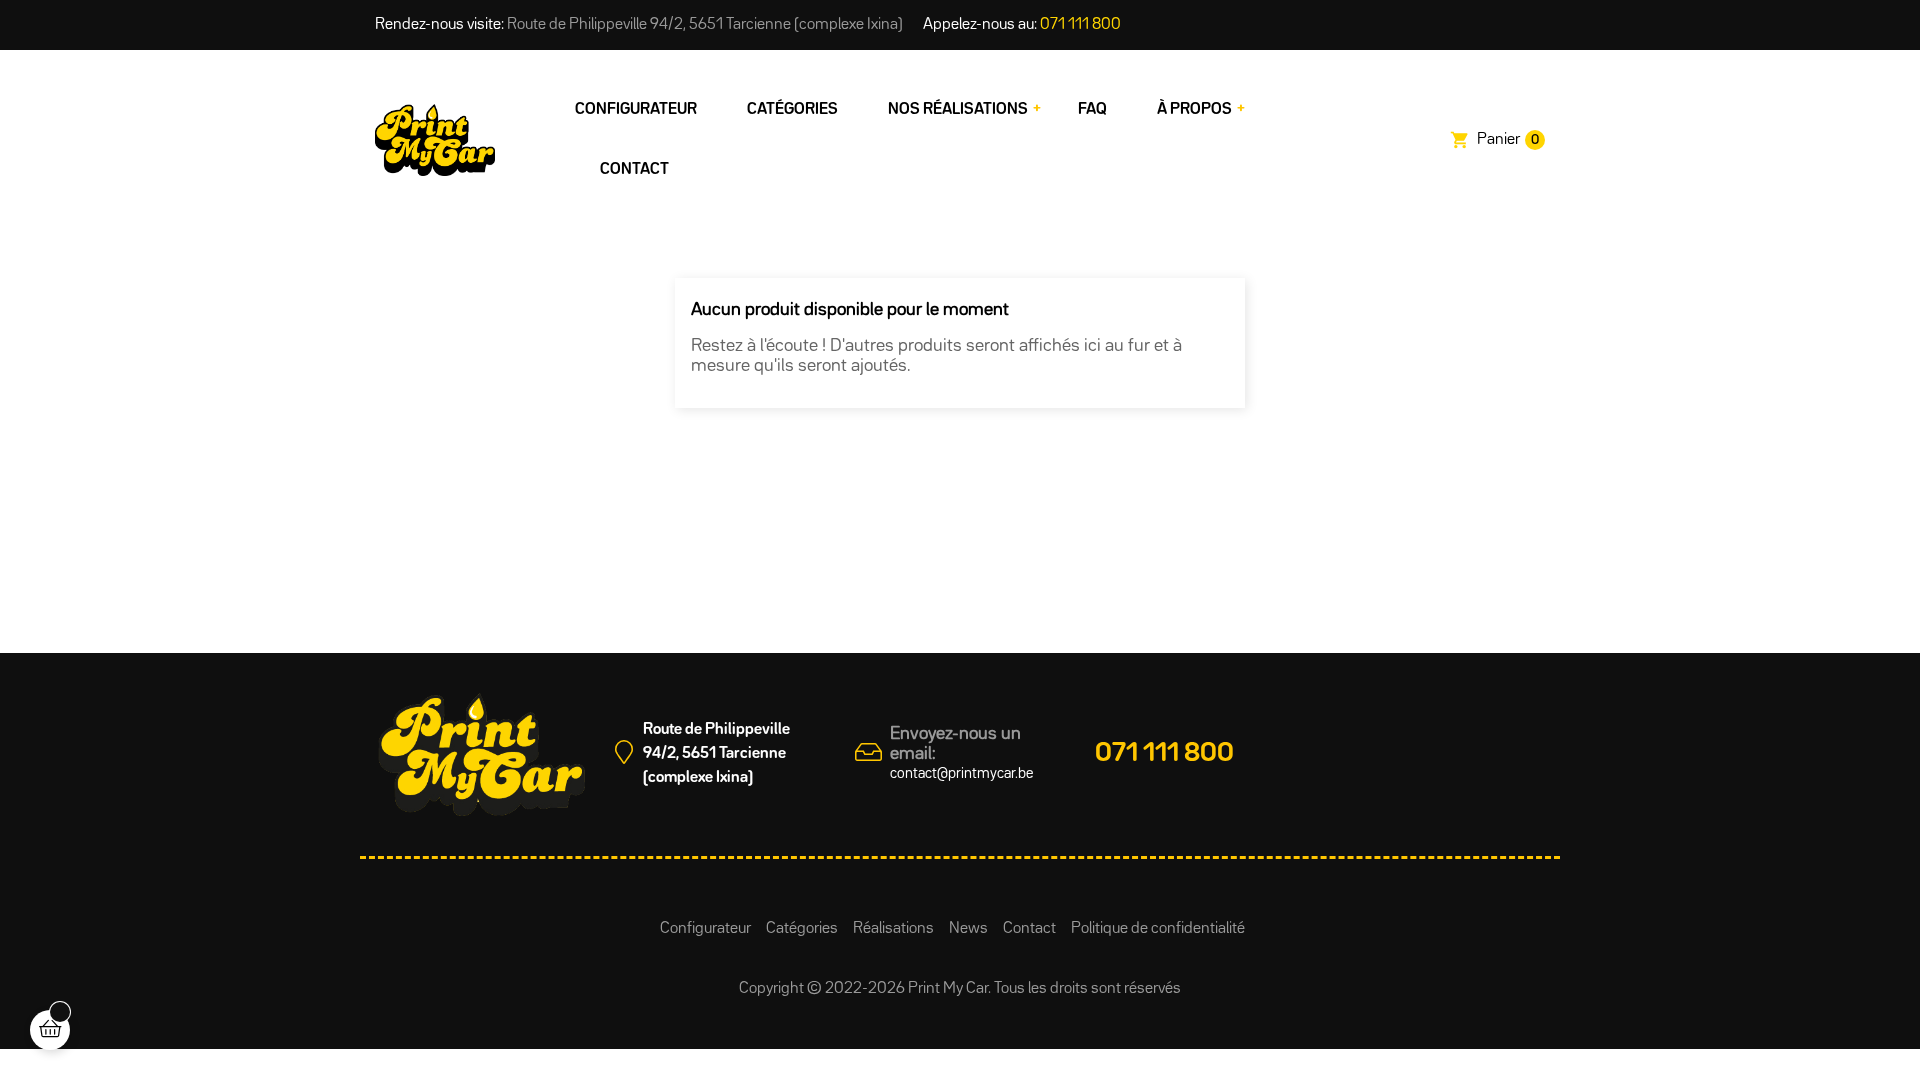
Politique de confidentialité (1158, 929)
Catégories (802, 929)
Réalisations (893, 929)
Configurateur (705, 929)
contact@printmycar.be (961, 773)
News (968, 929)
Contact (1029, 929)
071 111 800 (1080, 25)
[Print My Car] (435, 140)
